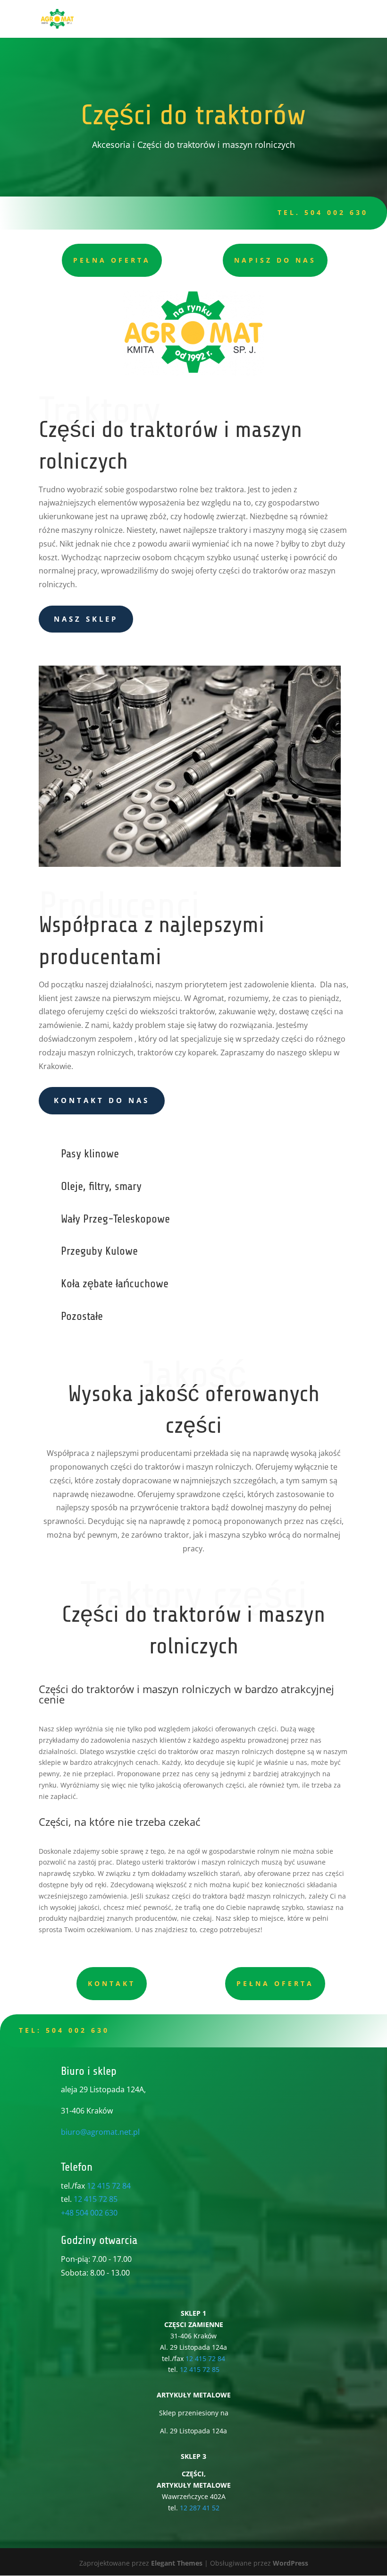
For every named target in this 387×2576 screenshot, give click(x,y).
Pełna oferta (112, 260)
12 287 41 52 (200, 2508)
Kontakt (112, 1983)
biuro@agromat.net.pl (100, 2132)
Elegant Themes (177, 2563)
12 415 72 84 (109, 2186)
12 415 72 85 (96, 2199)
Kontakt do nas (102, 1100)
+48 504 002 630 (89, 2213)
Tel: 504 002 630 (64, 2030)
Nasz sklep (86, 619)
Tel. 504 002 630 (323, 212)
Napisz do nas (275, 260)
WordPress (290, 2563)
